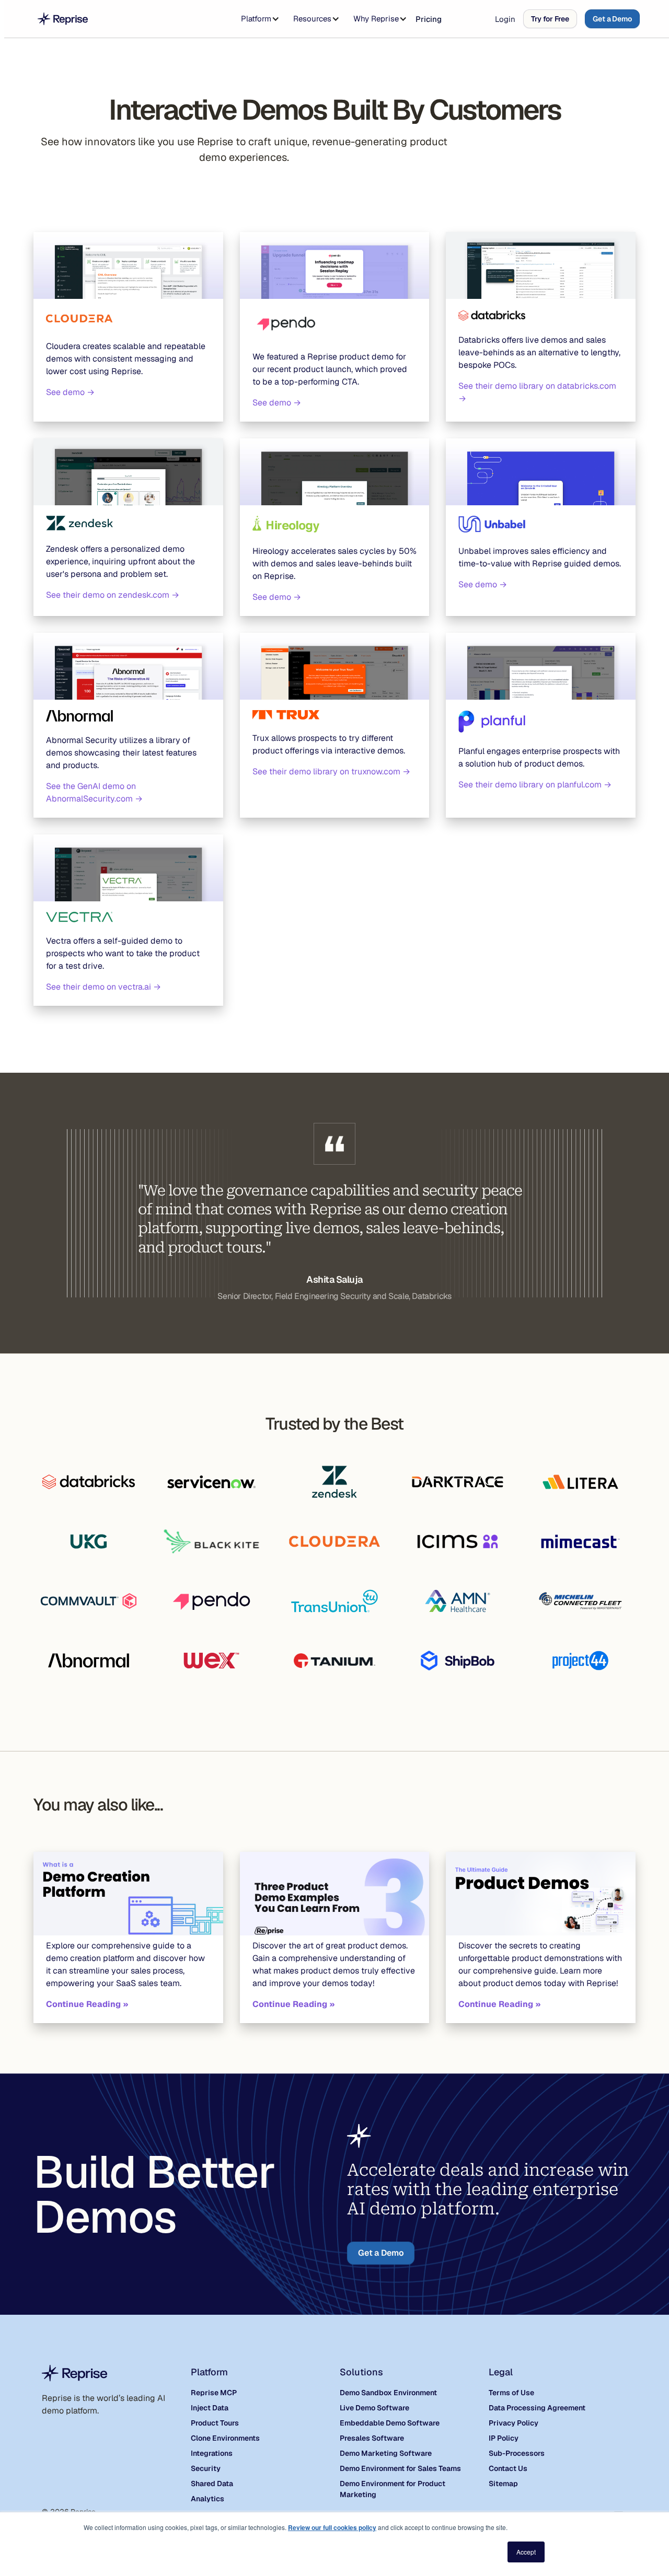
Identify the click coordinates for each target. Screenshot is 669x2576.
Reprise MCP (214, 2393)
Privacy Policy (514, 2423)
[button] (258, 19)
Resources (312, 19)
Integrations (212, 2453)
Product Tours (215, 2423)
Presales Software (372, 2438)
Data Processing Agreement (537, 2408)
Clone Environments (225, 2438)
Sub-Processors (517, 2453)
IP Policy (504, 2438)
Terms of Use (511, 2393)
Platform (256, 19)
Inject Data (210, 2408)
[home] (63, 19)
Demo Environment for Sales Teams (400, 2468)
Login (505, 19)
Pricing (429, 19)
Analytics (207, 2499)
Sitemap (503, 2484)
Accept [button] (526, 2552)
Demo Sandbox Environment (388, 2393)
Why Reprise (376, 19)
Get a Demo (612, 19)
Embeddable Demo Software (390, 2423)
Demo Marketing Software (386, 2453)
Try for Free (550, 19)
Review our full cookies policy (332, 2527)
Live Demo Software (374, 2408)
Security (206, 2468)
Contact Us (508, 2468)
